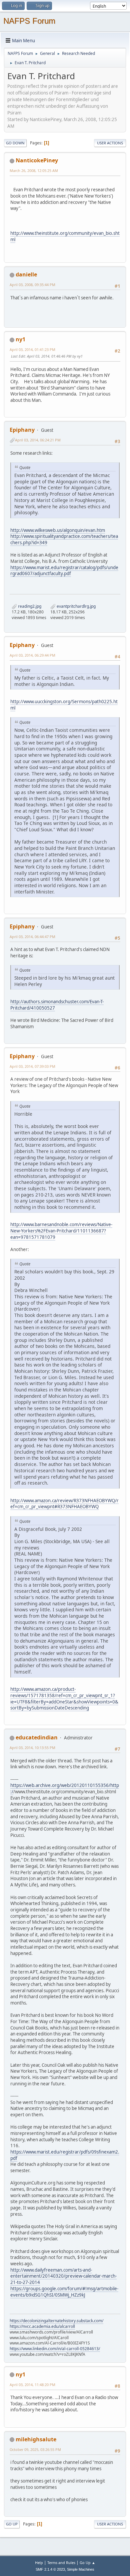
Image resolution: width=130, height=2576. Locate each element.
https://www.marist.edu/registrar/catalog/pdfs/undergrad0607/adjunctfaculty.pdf (64, 571)
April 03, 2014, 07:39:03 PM (32, 1066)
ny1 (20, 339)
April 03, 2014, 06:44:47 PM (32, 937)
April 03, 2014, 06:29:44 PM (32, 655)
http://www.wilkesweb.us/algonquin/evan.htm (58, 530)
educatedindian (37, 1737)
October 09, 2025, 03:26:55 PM (35, 2449)
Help (39, 2563)
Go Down (15, 143)
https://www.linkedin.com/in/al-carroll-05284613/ (55, 2349)
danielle (26, 274)
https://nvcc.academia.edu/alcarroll (42, 2326)
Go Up (12, 2524)
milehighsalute (36, 2439)
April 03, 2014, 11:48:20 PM (32, 2385)
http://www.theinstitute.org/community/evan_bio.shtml (65, 236)
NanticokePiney (37, 160)
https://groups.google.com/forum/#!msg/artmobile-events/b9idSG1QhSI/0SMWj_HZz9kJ (64, 2292)
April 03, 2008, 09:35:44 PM (32, 285)
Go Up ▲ (87, 2563)
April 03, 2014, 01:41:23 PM (32, 349)
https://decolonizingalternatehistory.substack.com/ (56, 2321)
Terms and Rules (61, 2563)
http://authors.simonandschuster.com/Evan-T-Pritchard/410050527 (57, 1005)
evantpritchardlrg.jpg (76, 606)
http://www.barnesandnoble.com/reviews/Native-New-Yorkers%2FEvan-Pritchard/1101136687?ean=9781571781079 (61, 1231)
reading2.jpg (29, 606)
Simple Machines (81, 2569)
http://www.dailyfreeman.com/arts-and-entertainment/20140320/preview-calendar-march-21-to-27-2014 (63, 2276)
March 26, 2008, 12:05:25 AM (34, 170)
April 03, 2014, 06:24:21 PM (38, 440)
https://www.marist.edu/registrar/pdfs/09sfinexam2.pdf (65, 2155)
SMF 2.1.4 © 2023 (50, 2569)
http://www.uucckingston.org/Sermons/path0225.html (64, 705)
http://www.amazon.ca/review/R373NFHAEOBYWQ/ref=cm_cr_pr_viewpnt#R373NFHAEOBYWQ (64, 1504)
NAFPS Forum (29, 21)
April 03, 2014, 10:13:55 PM (32, 1748)
